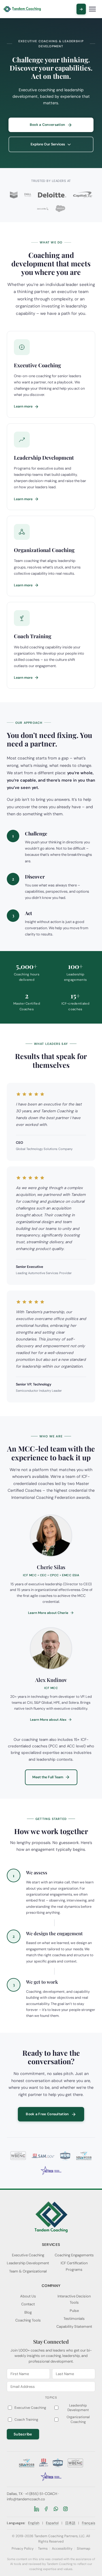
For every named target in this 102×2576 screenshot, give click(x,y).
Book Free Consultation (81, 9)
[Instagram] (65, 2509)
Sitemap (84, 2549)
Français (89, 2523)
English (34, 2523)
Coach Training (26, 2420)
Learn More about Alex (48, 1720)
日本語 (70, 2523)
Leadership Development (28, 2263)
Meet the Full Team (48, 1777)
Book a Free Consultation (47, 2114)
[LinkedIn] (37, 2509)
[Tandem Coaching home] (22, 9)
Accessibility (62, 2549)
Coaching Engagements (74, 2255)
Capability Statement (74, 2326)
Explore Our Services (48, 144)
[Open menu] (92, 9)
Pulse (74, 2311)
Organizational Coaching (78, 2419)
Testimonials (74, 2319)
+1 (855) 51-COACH (41, 2494)
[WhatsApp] (56, 2509)
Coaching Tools (28, 2320)
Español (52, 2523)
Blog (28, 2312)
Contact (28, 2304)
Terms (43, 2549)
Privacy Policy (23, 2549)
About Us (28, 2296)
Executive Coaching (28, 2255)
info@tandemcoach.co (26, 2499)
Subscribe (23, 2434)
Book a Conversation (47, 125)
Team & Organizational (28, 2271)
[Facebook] (46, 2509)
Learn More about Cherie (48, 1613)
